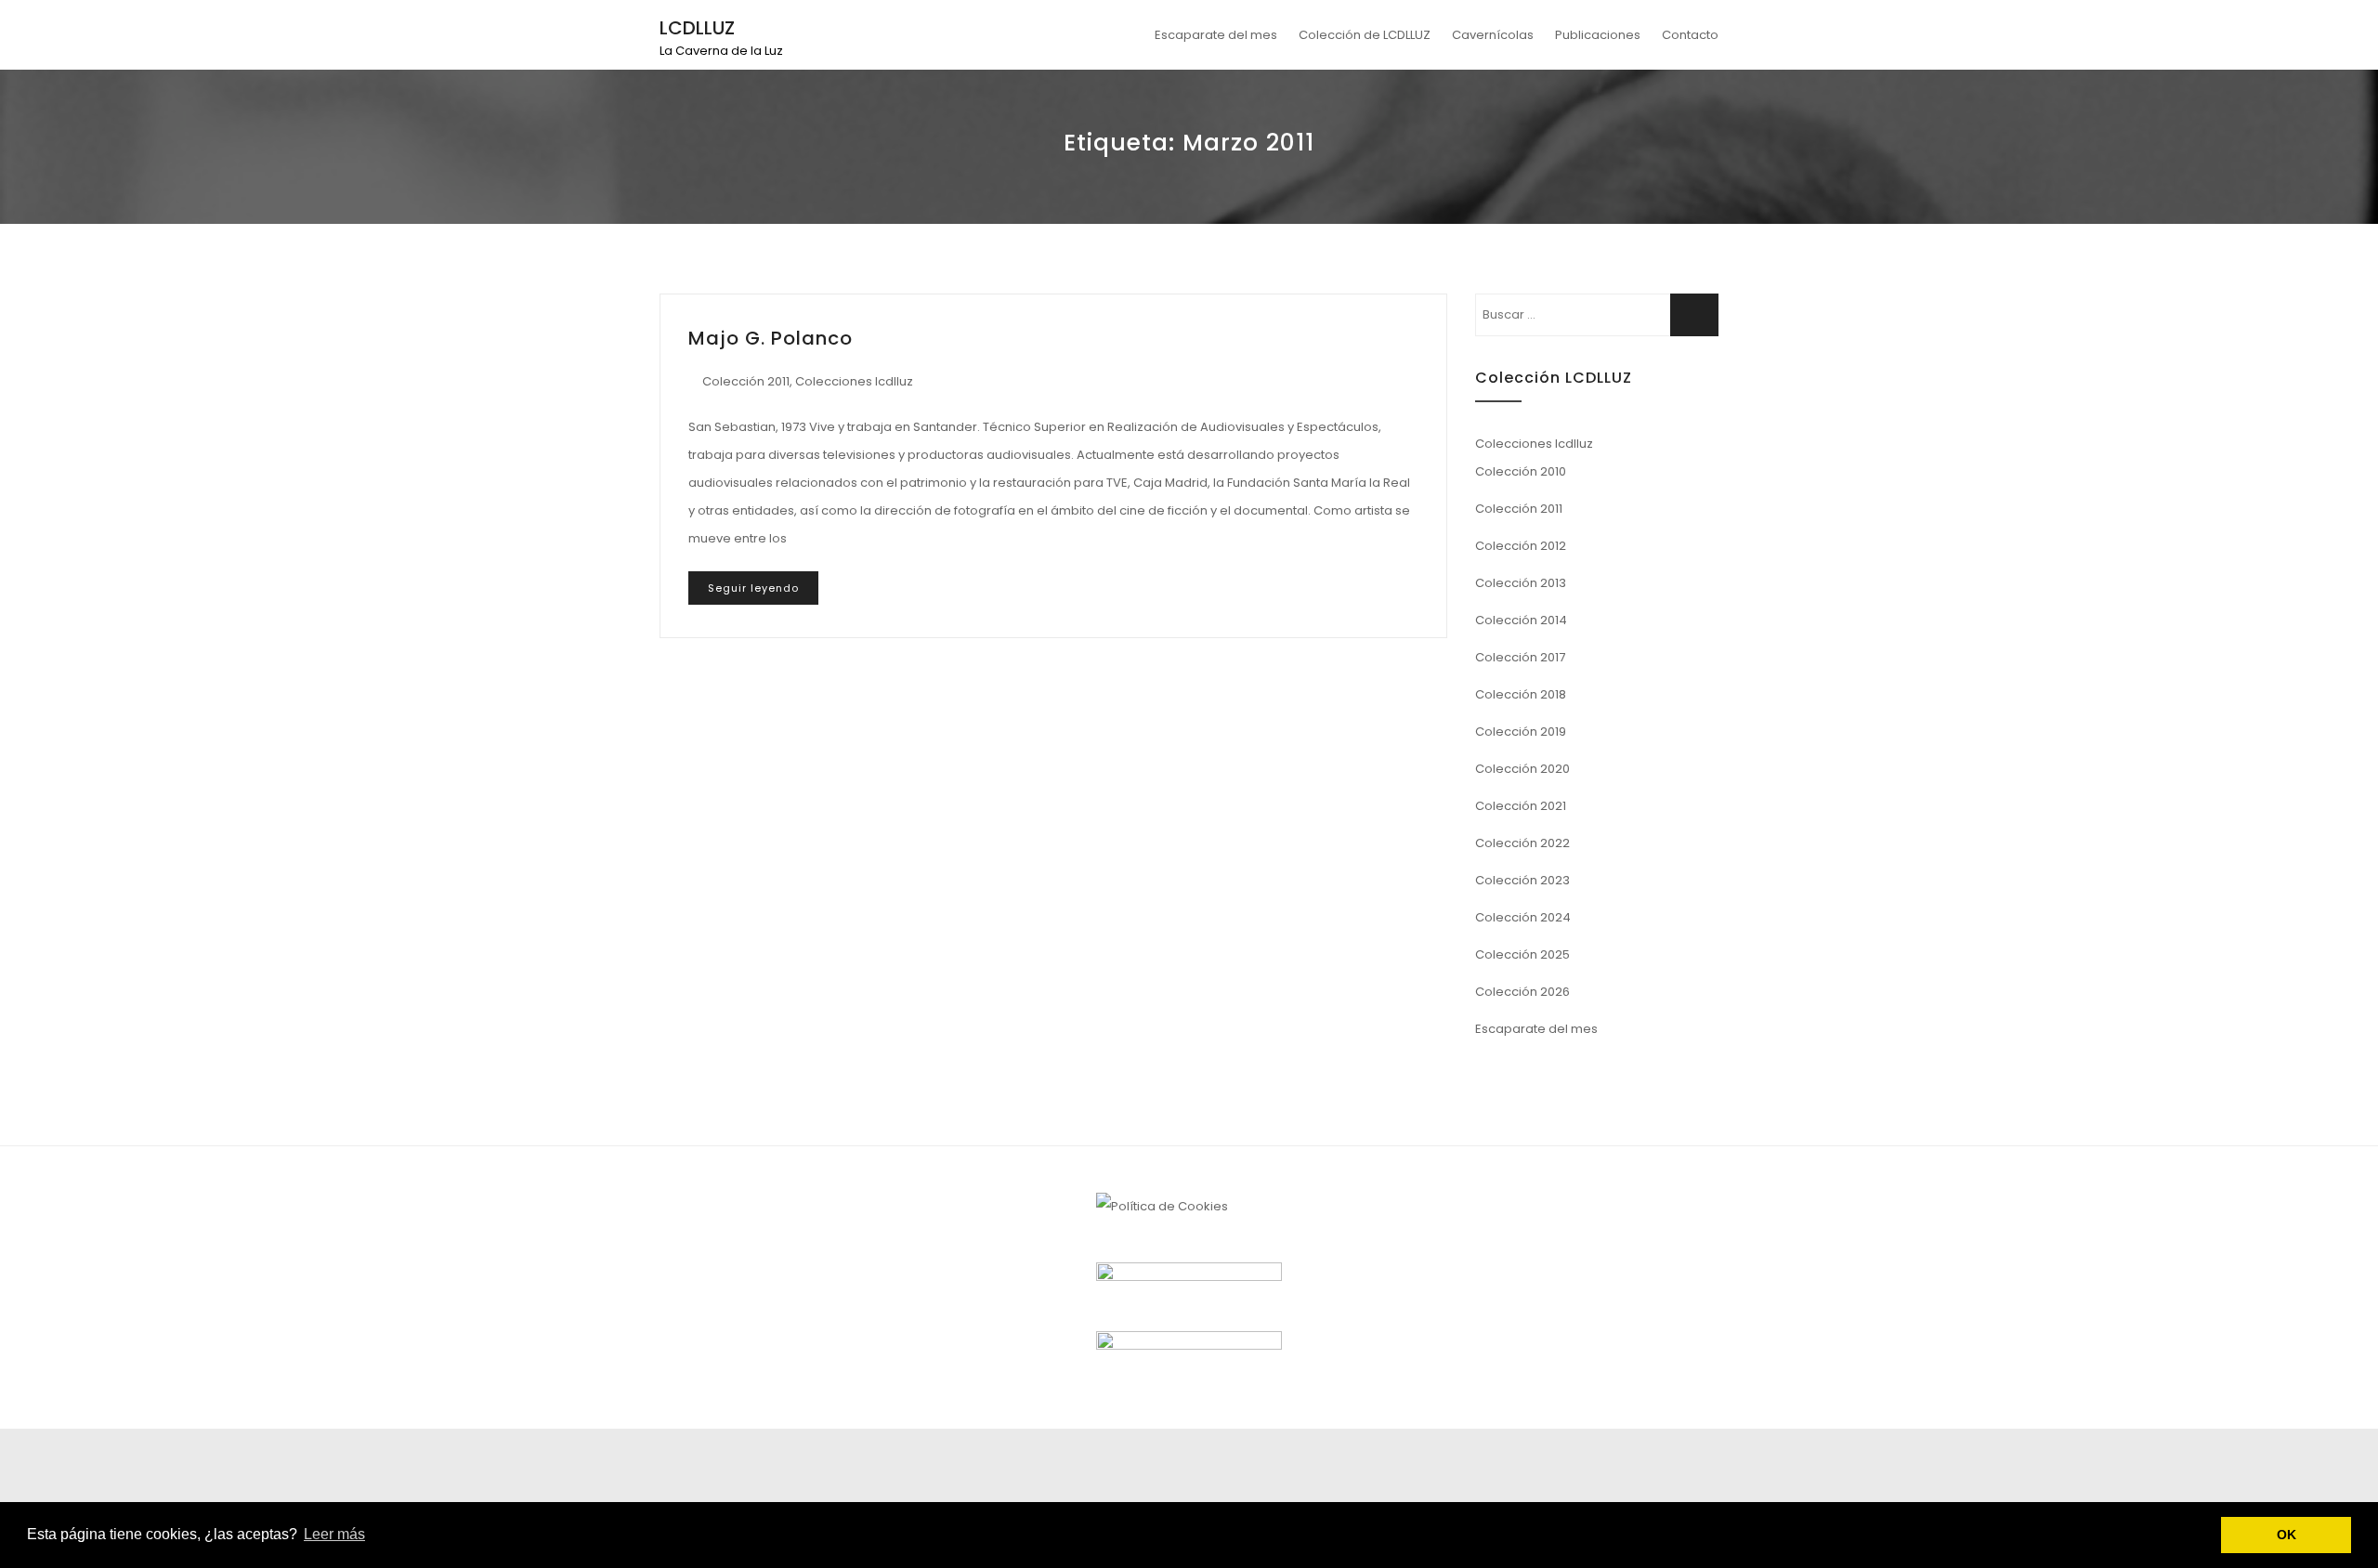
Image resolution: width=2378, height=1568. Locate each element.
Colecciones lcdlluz (854, 381)
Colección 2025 (1522, 954)
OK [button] (2287, 1535)
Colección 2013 (1521, 583)
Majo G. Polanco (771, 338)
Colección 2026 (1522, 992)
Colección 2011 (746, 381)
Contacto (1690, 35)
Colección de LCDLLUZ (1365, 35)
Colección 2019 (1521, 732)
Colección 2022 (1522, 843)
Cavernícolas (1493, 35)
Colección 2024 (1523, 917)
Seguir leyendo (753, 588)
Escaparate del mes (1216, 35)
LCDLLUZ (697, 28)
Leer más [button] (334, 1534)
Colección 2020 (1522, 769)
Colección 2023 (1522, 880)
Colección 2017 (1520, 657)
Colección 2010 (1521, 471)
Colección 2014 (1521, 620)
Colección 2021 (1521, 806)
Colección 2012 (1521, 546)
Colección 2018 (1521, 694)
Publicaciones (1598, 35)
